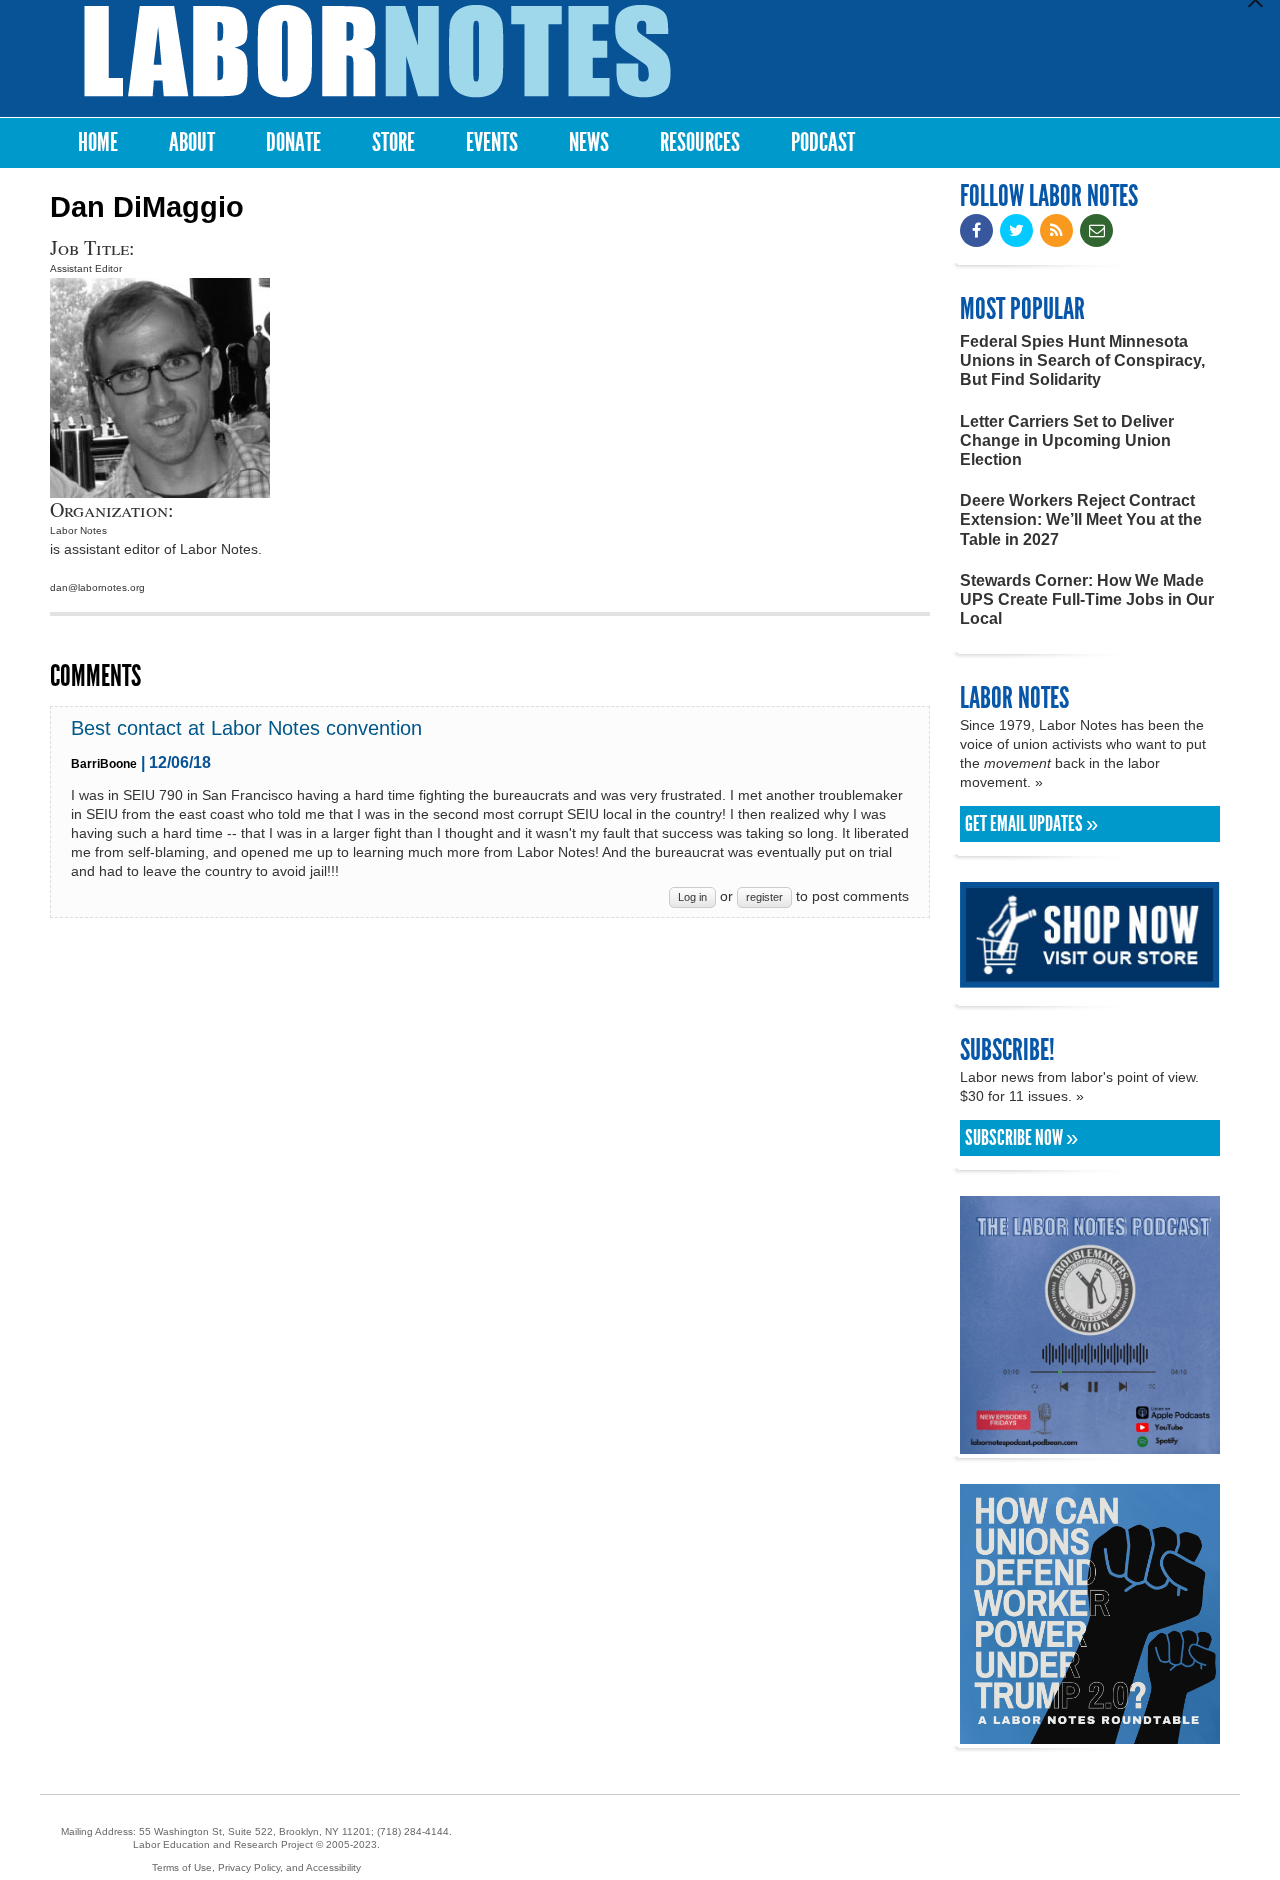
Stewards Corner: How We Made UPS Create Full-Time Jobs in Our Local (1087, 599)
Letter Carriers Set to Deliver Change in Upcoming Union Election (1067, 440)
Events (492, 142)
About (192, 142)
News (589, 142)
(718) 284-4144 (413, 1831)
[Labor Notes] (377, 51)
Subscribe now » (1021, 1138)
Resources (700, 142)
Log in (692, 897)
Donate (293, 142)
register (764, 897)
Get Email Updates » (1031, 824)
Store (393, 142)
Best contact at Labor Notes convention (246, 728)
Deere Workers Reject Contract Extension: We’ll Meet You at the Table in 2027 (1081, 519)
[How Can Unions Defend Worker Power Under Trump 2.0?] (1090, 1734)
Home (98, 142)
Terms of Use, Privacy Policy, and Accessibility (256, 1867)
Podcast (823, 142)
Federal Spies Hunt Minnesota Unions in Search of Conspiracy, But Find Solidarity (1082, 360)
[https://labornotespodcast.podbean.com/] (1090, 1444)
